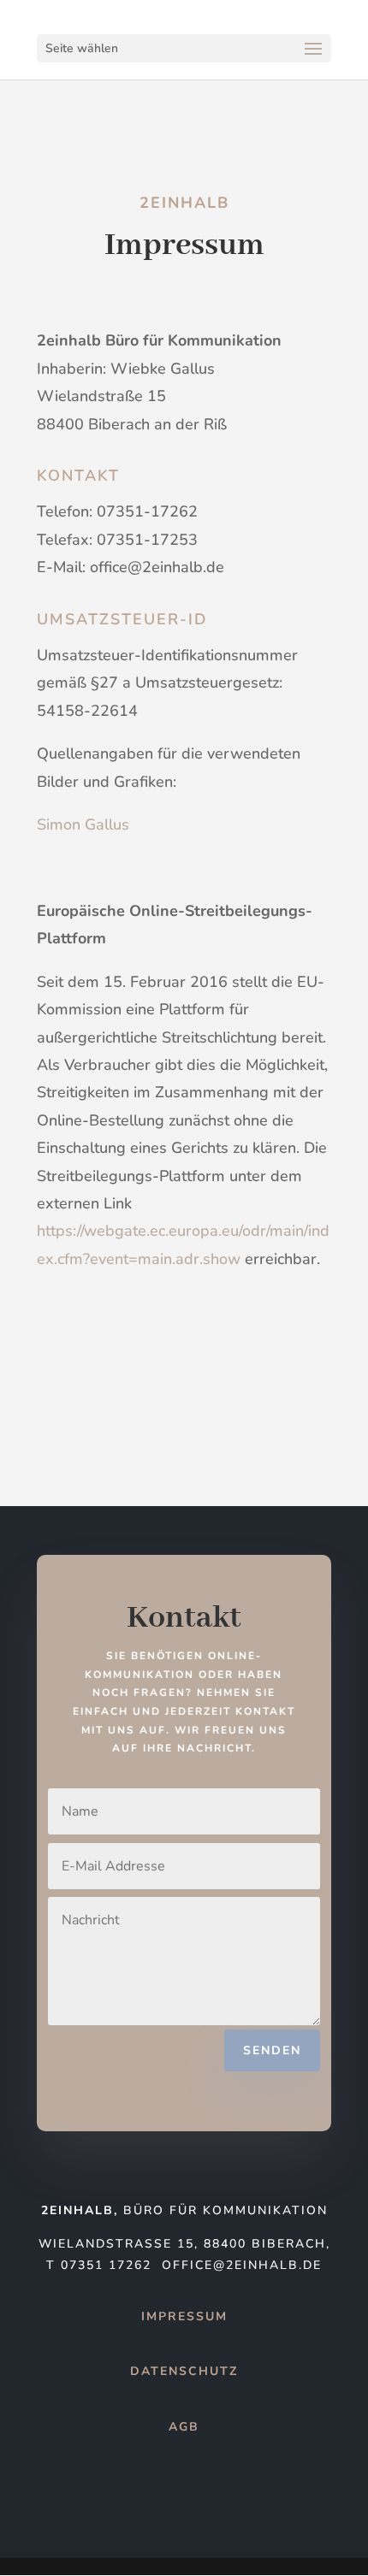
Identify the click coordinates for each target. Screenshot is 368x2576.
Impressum (184, 2316)
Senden (272, 2050)
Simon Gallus (83, 824)
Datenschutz (184, 2371)
